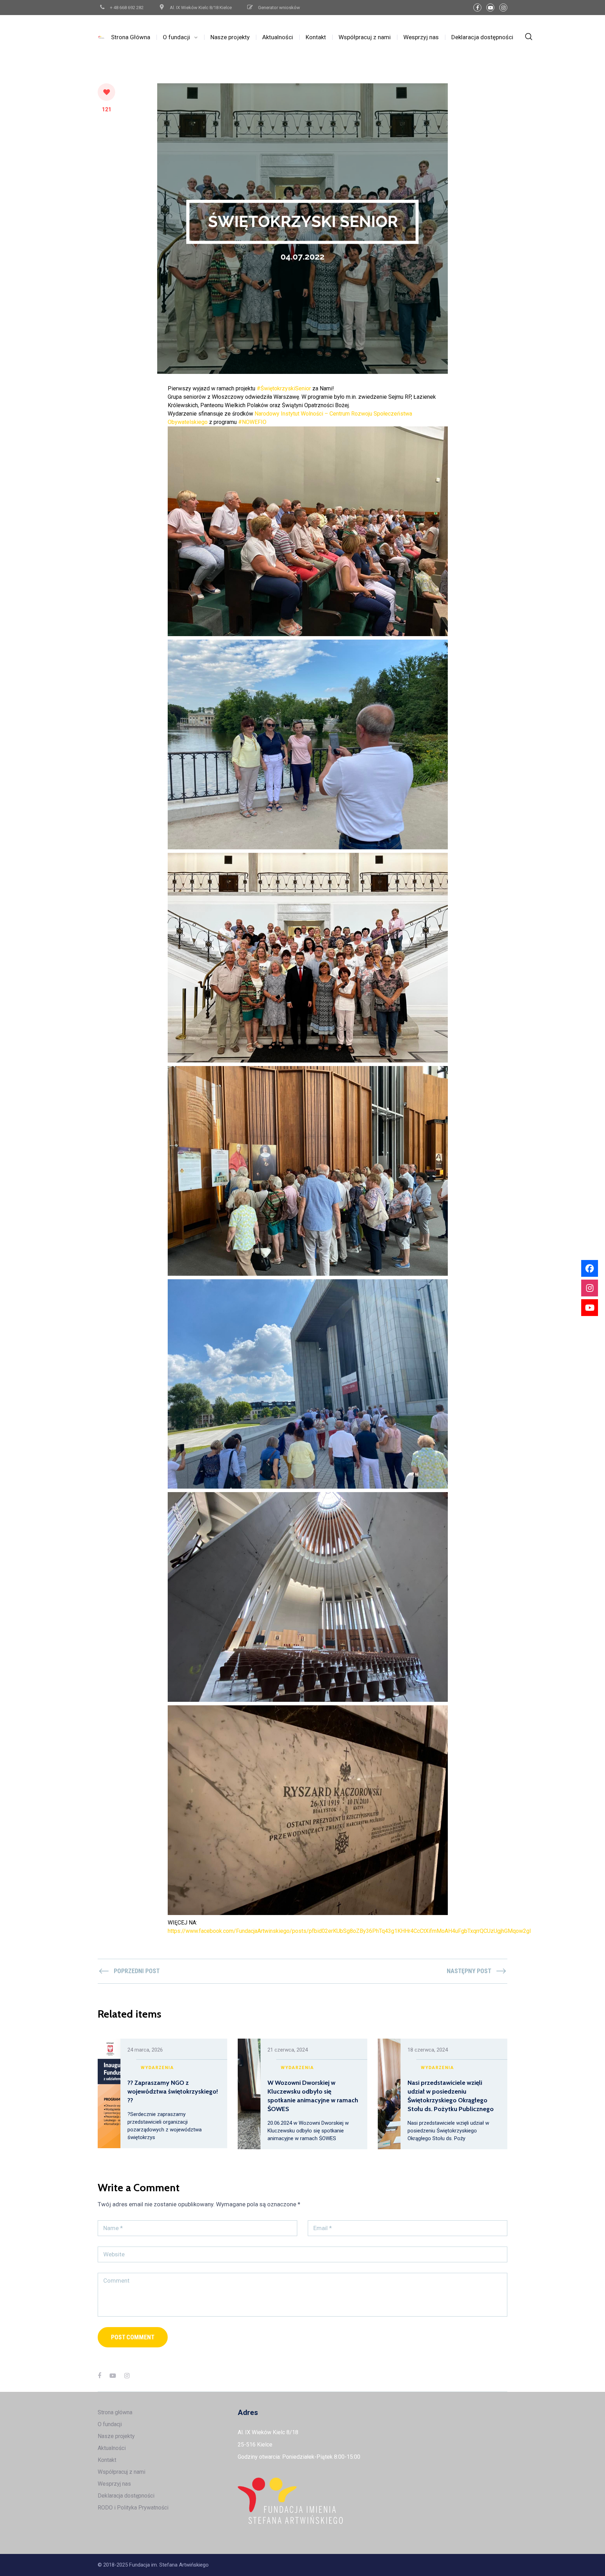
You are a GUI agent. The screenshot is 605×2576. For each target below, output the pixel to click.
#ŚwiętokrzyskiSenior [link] (284, 388)
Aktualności (278, 37)
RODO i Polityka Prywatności (133, 2508)
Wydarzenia (157, 2068)
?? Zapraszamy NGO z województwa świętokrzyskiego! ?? (173, 2091)
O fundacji (176, 37)
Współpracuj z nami (365, 37)
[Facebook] (477, 8)
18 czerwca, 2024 (428, 2050)
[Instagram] (503, 8)
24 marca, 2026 (145, 2050)
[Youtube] (590, 1308)
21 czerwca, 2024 (288, 2050)
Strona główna (115, 2412)
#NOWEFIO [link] (252, 422)
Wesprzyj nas (421, 37)
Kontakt (316, 37)
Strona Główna (131, 37)
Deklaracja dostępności (482, 37)
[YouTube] (490, 8)
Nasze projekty (230, 37)
